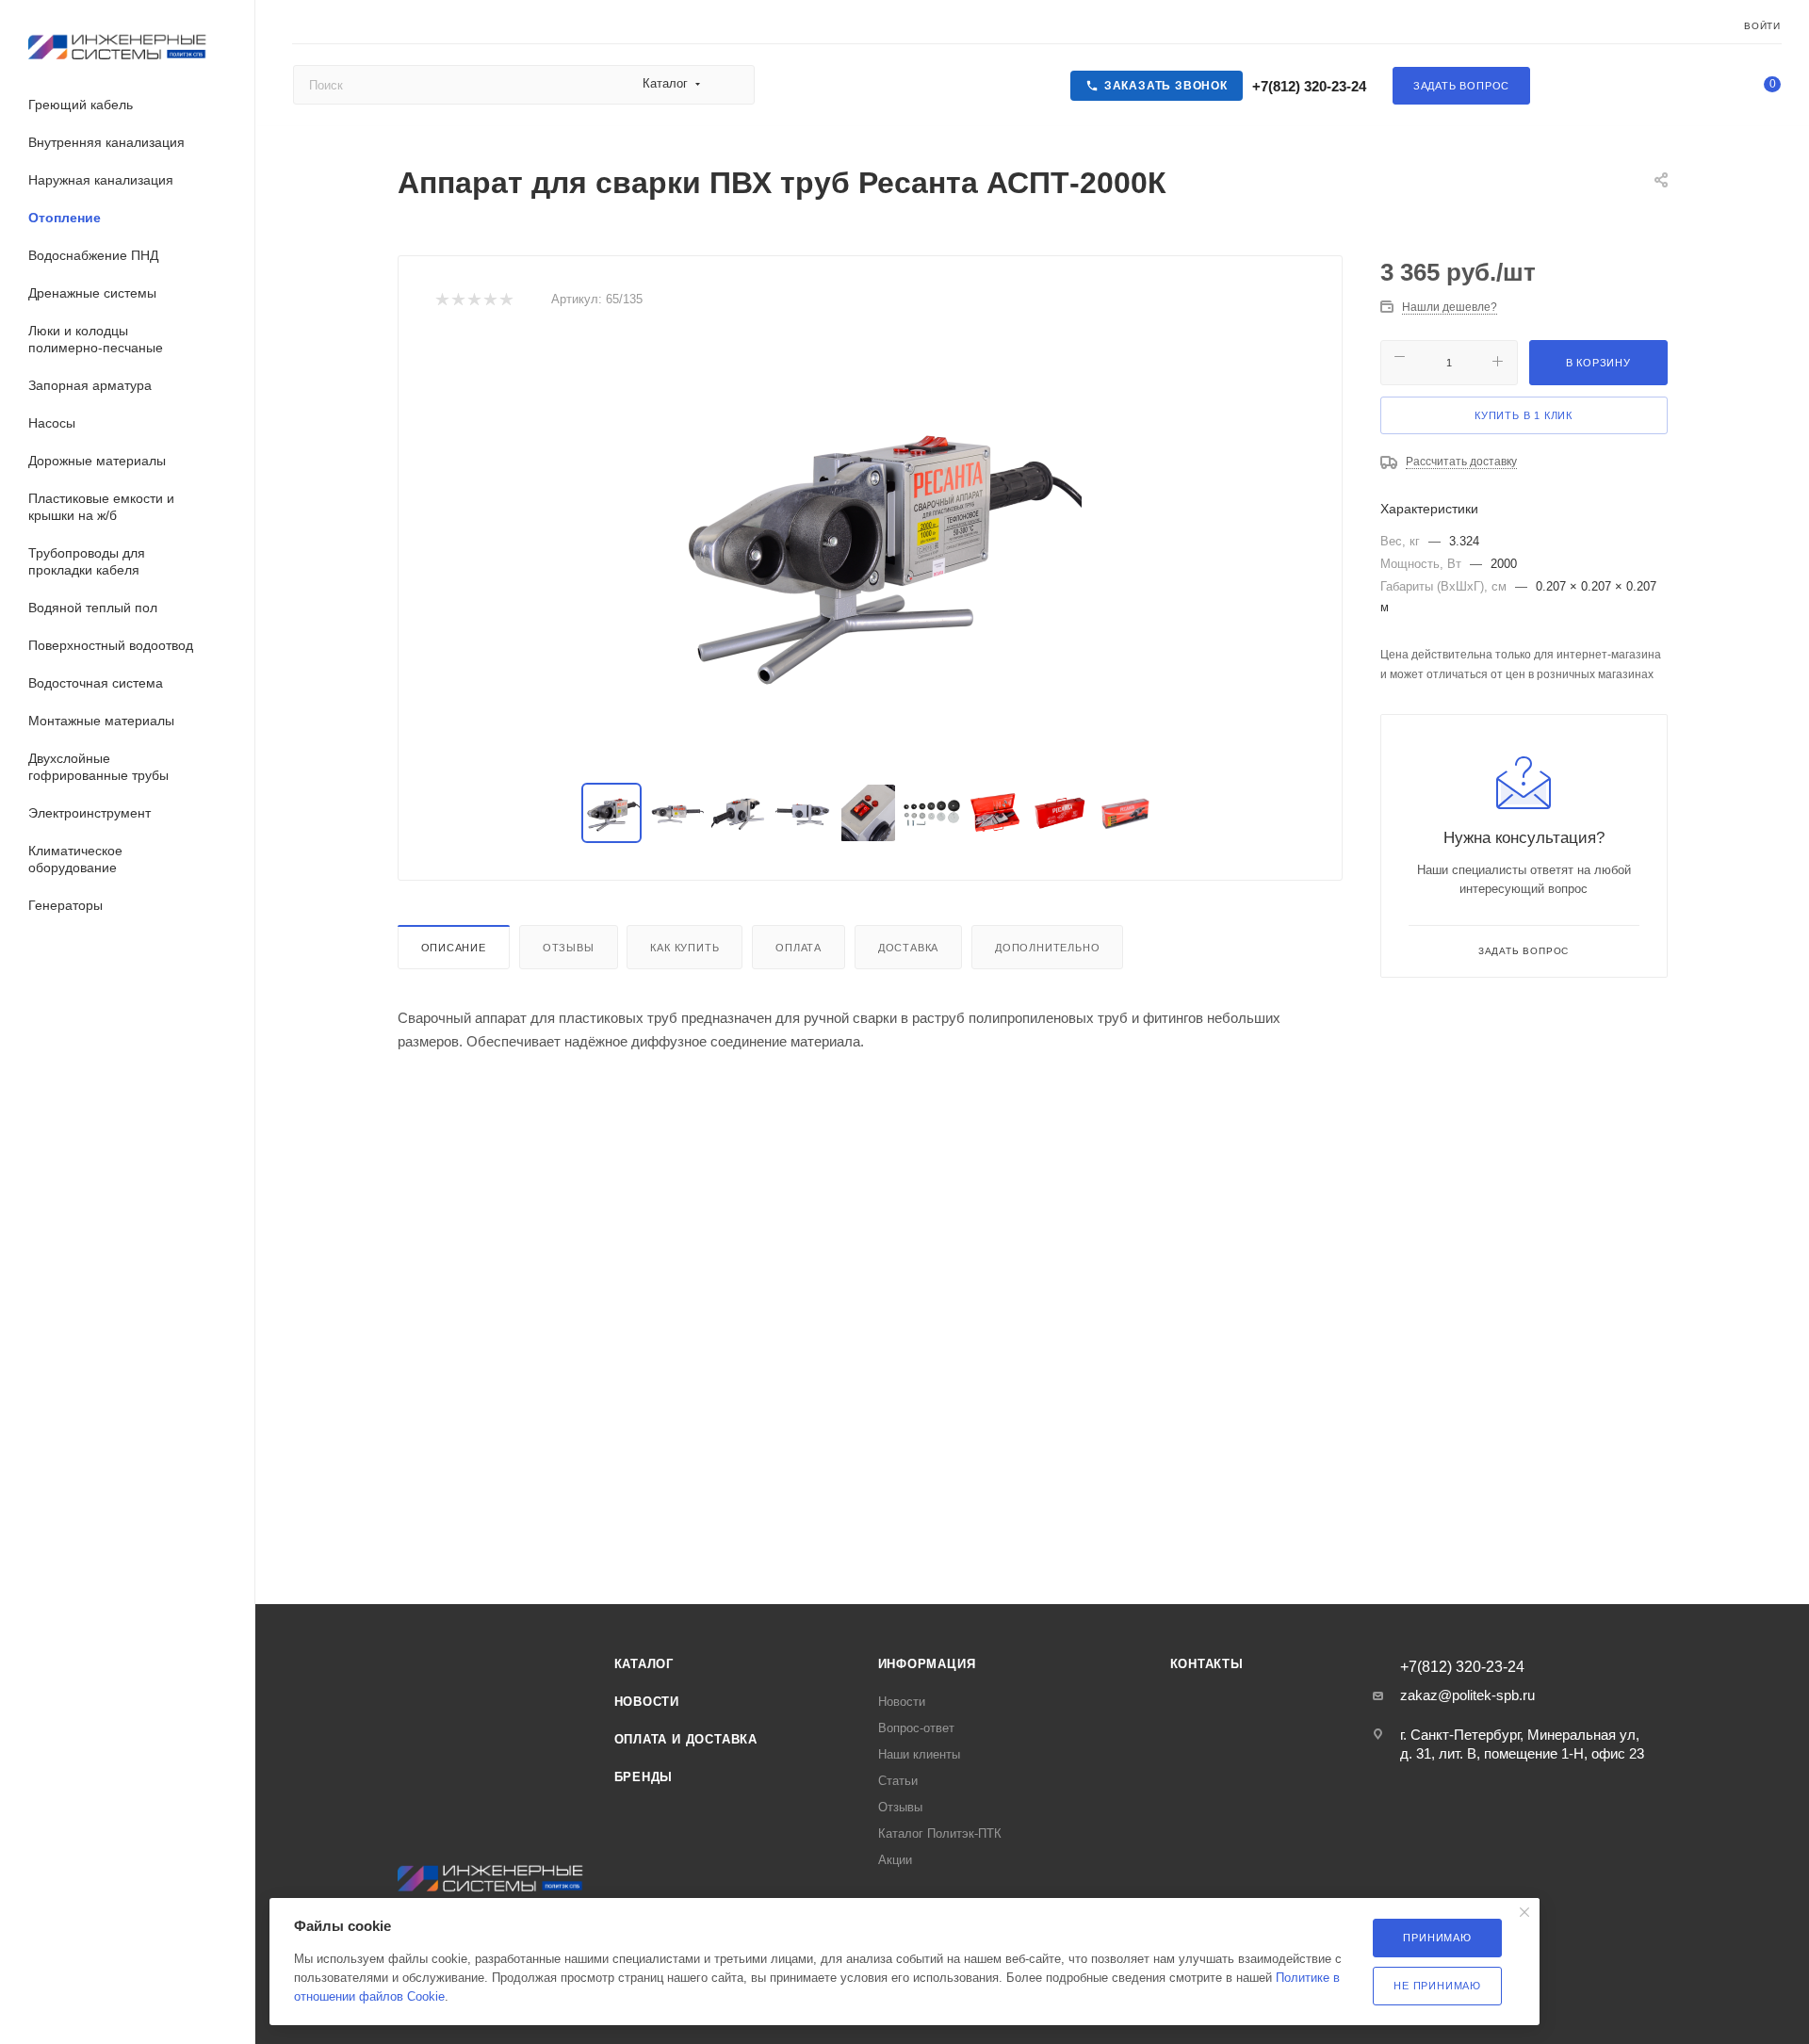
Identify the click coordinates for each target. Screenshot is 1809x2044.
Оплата (799, 948)
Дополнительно (1047, 948)
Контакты (1207, 1664)
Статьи (898, 1781)
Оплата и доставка (686, 1739)
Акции (895, 1860)
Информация (927, 1664)
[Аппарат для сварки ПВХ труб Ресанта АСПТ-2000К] (870, 548)
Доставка (908, 948)
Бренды (644, 1777)
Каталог (644, 1664)
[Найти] (732, 85)
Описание (454, 948)
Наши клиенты (919, 1754)
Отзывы (569, 948)
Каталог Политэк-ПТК (940, 1833)
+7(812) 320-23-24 (1307, 86)
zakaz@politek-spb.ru (1467, 1695)
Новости (647, 1702)
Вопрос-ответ (916, 1728)
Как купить (684, 948)
